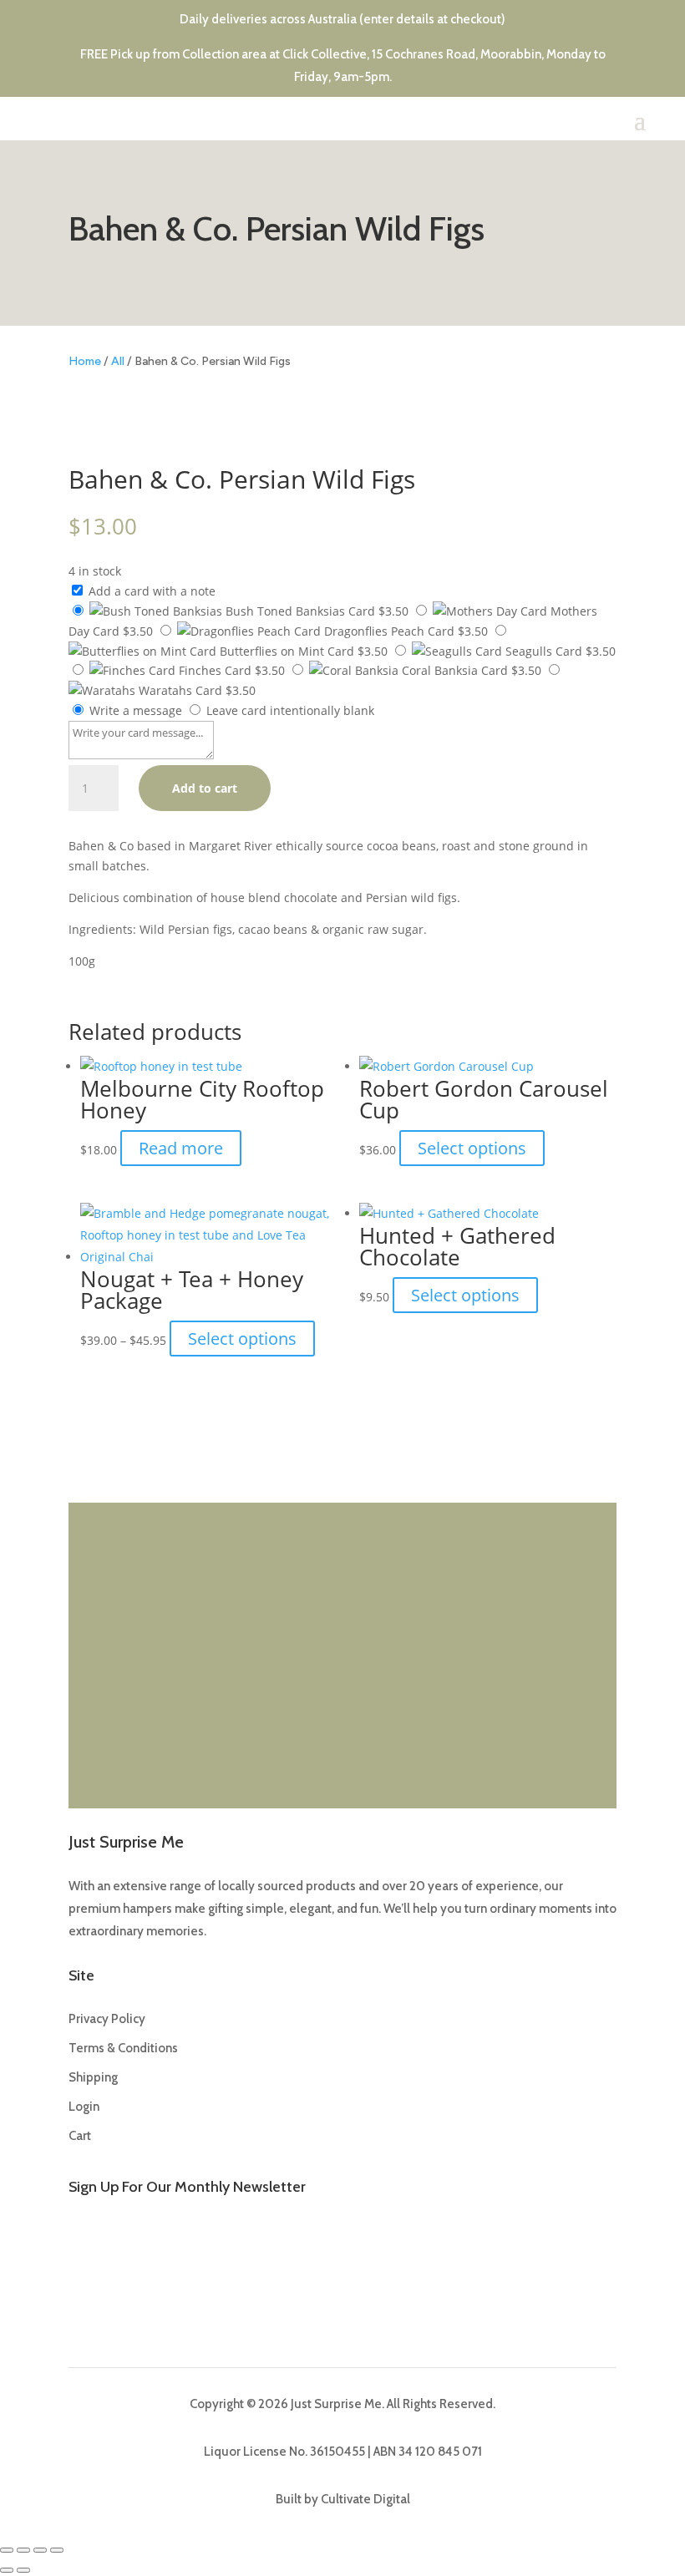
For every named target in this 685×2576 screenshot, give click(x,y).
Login (84, 2107)
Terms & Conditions (123, 2048)
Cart (80, 2136)
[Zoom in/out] (7, 2550)
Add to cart (205, 788)
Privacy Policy (107, 2019)
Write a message (134, 710)
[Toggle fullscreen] (23, 2550)
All (118, 361)
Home (85, 361)
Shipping (93, 2077)
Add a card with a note (150, 591)
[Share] (40, 2550)
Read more (181, 1148)
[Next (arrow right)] (23, 2570)
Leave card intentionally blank (289, 710)
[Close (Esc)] (57, 2550)
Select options (472, 1148)
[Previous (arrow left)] (7, 2570)
